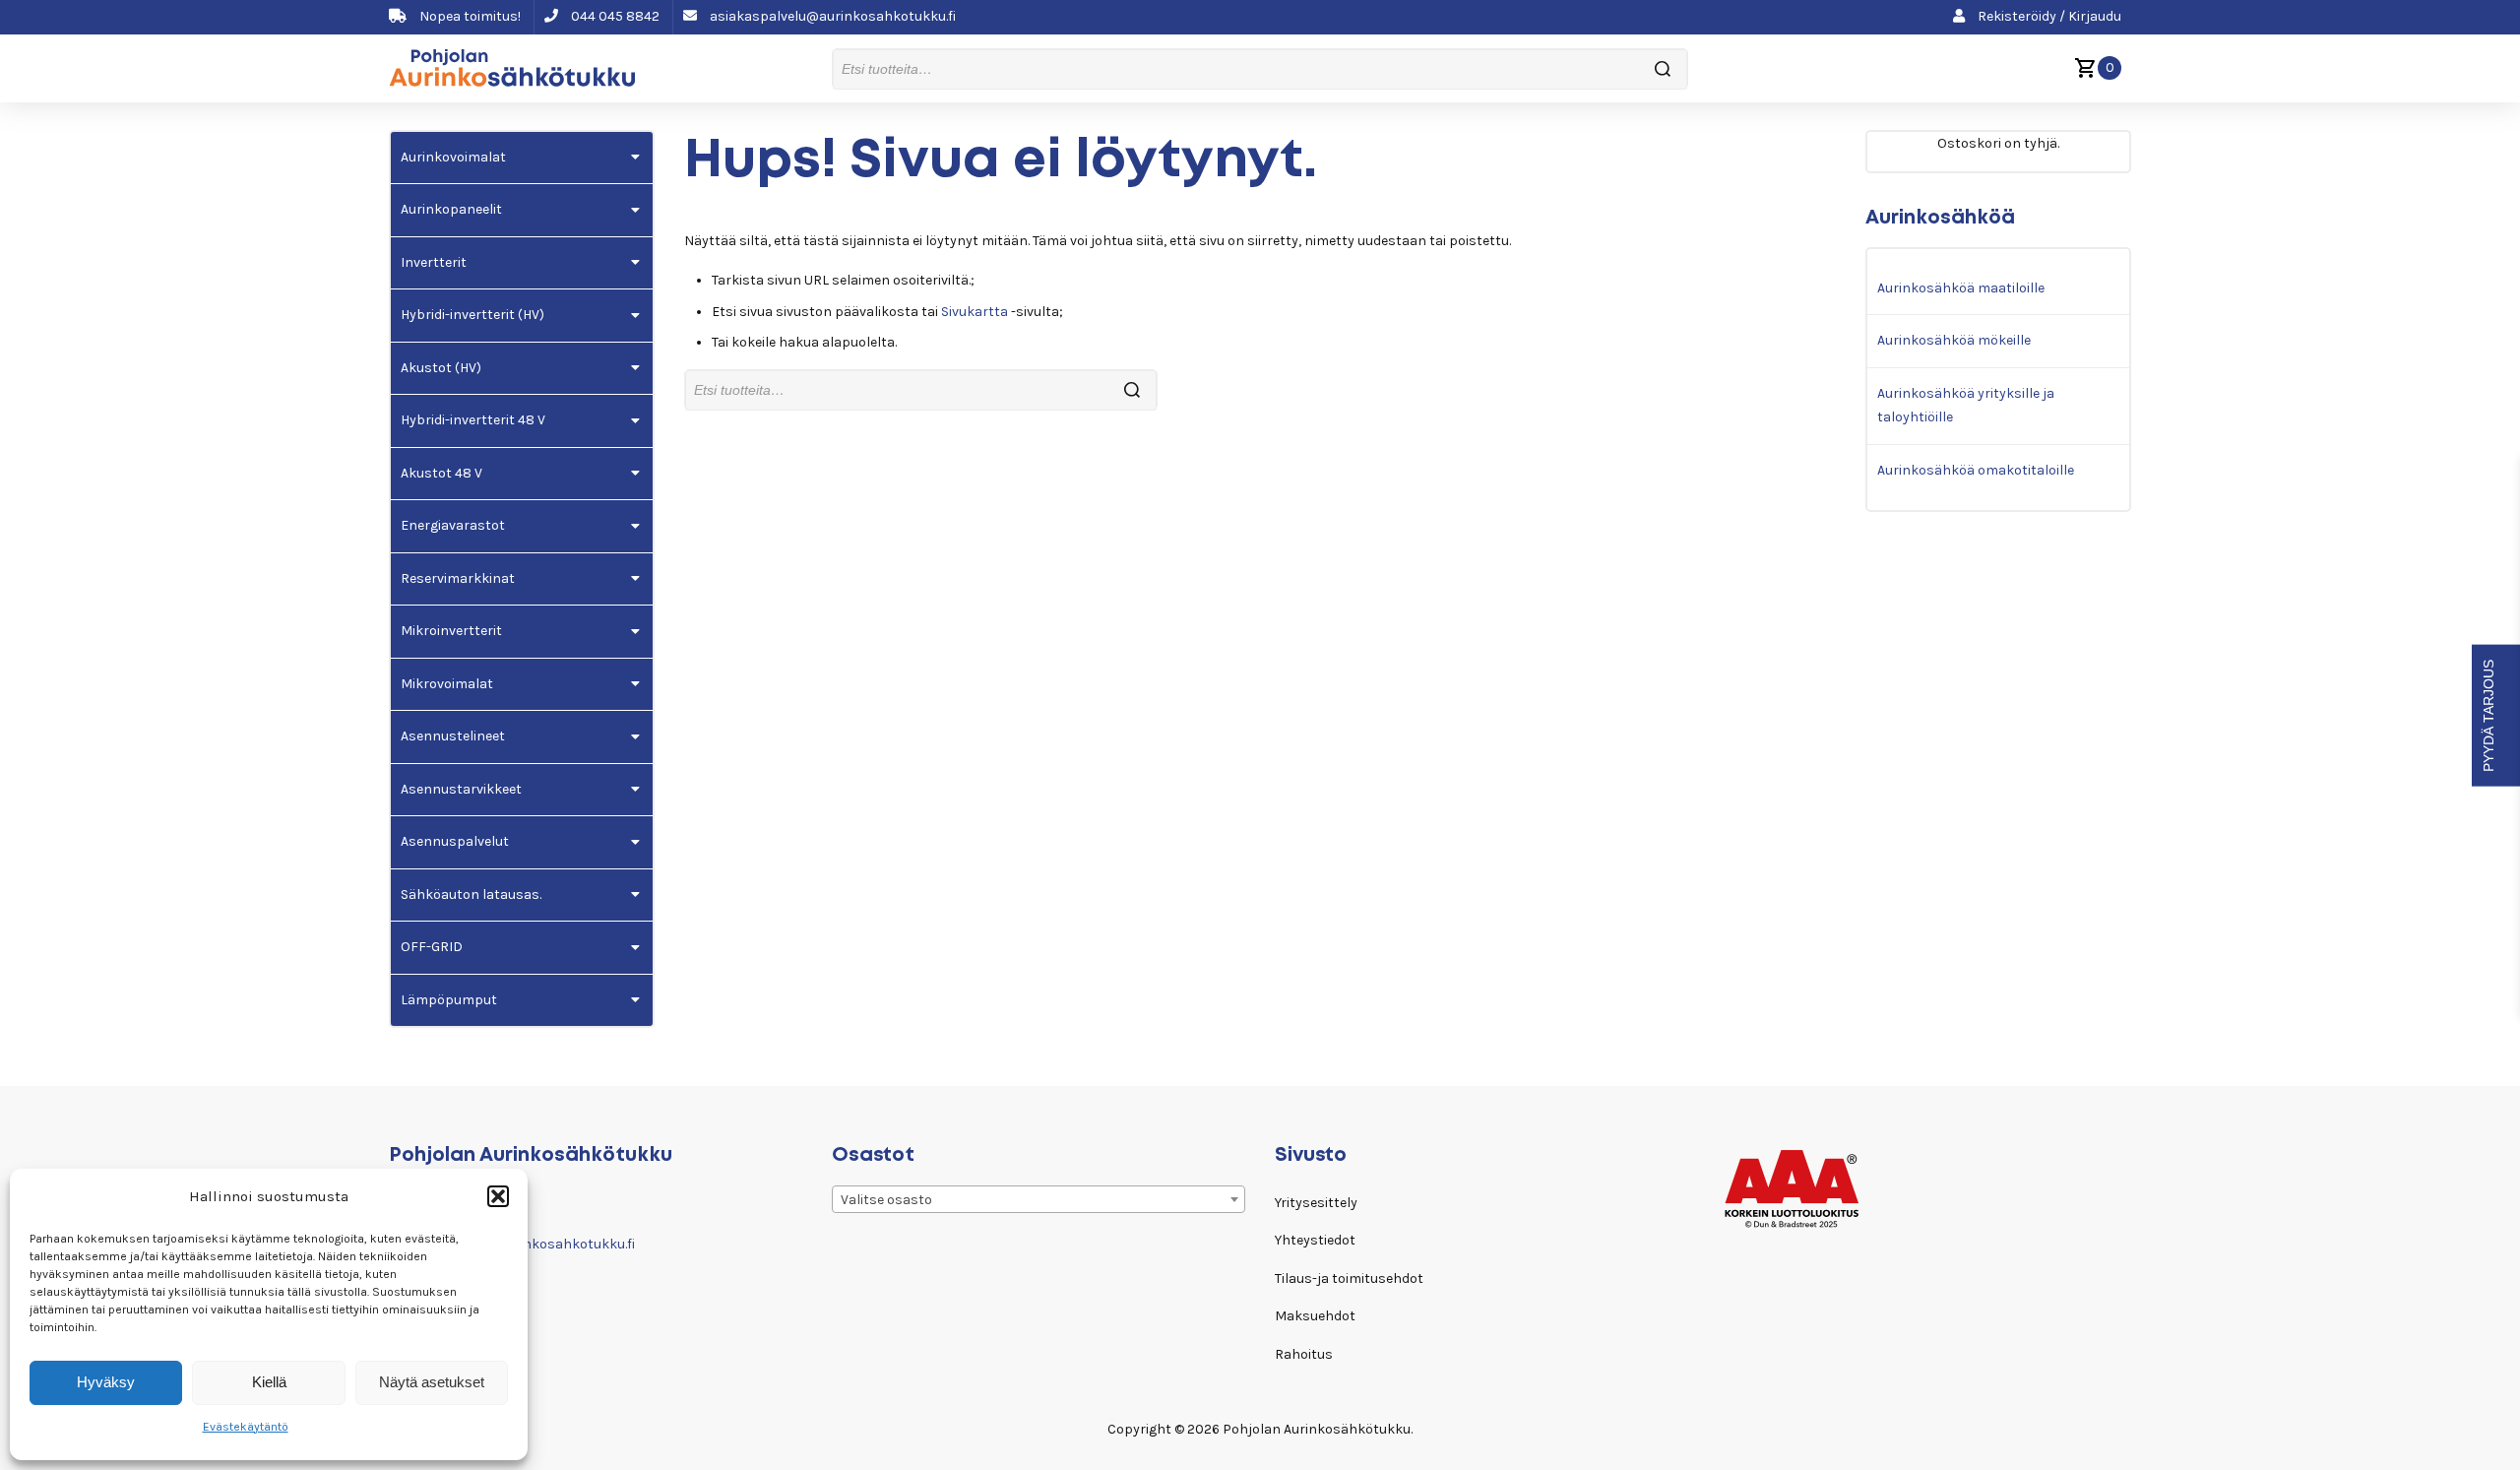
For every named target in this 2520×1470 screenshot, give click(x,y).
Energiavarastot (453, 525)
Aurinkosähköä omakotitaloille (1976, 470)
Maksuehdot (1315, 1316)
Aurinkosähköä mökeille (1954, 340)
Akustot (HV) (441, 368)
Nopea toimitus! (469, 16)
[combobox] (1039, 1199)
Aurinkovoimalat (453, 157)
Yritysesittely (1316, 1203)
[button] (498, 1196)
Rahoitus (1304, 1354)
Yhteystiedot (1315, 1240)
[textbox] (1039, 1200)
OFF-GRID (432, 947)
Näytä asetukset (432, 1382)
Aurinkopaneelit (451, 209)
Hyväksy (106, 1382)
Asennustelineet (453, 736)
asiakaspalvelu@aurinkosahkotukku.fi (831, 16)
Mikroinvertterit (451, 631)
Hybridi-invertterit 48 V (473, 420)
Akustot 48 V (441, 473)
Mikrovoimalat (447, 684)
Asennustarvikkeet (461, 789)
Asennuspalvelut (455, 841)
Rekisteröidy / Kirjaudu (2048, 16)
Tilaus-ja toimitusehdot (1349, 1278)
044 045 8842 (614, 16)
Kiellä (269, 1382)
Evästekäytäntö (246, 1427)
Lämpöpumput (449, 1000)
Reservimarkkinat (458, 578)
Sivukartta (975, 312)
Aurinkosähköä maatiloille (1961, 288)
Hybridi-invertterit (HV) (472, 315)
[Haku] (1663, 69)
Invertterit (434, 262)
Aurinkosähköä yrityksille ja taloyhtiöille (1966, 406)
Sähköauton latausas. (471, 895)
